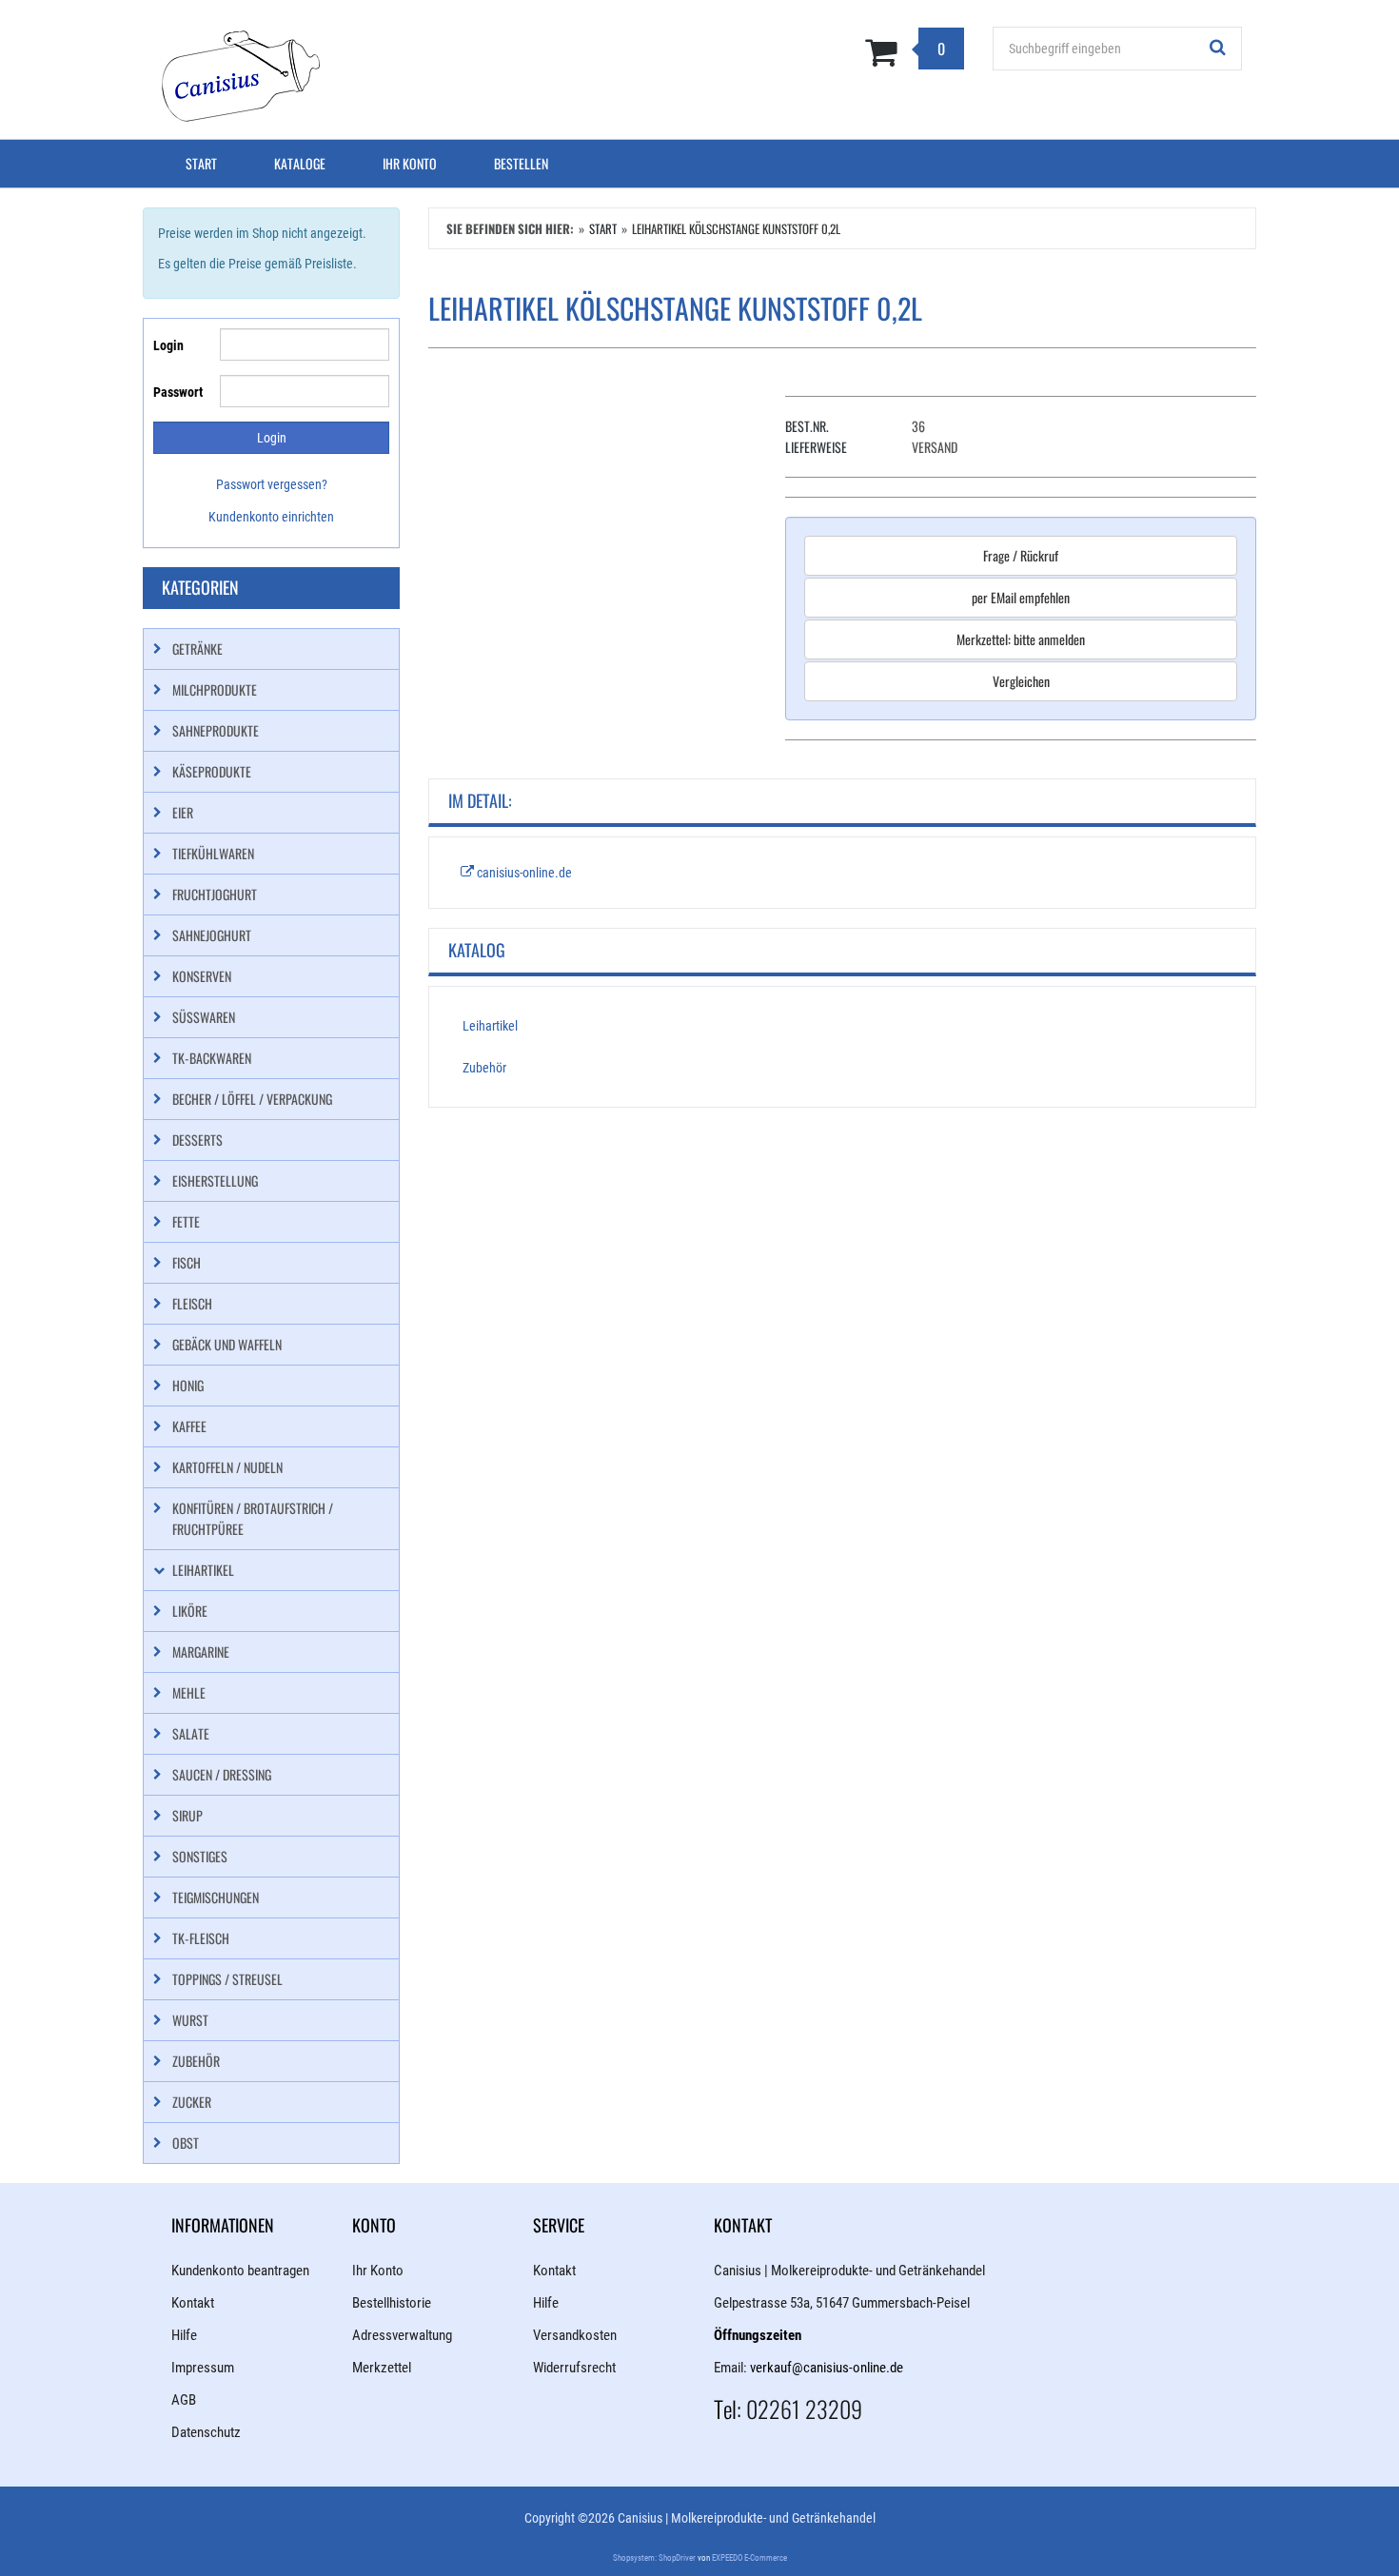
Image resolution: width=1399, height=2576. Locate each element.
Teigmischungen (216, 1897)
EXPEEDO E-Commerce (749, 2558)
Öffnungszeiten (758, 2335)
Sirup (187, 1815)
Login (168, 345)
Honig (188, 1385)
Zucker (192, 2102)
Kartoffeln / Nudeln (227, 1467)
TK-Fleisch (201, 1938)
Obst (186, 2143)
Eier (183, 812)
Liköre (190, 1611)
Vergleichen (1021, 681)
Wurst (190, 2020)
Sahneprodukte (216, 730)
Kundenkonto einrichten (271, 517)
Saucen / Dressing (222, 1774)
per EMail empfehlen (1021, 597)
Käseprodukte (212, 771)
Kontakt (193, 2303)
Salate (191, 1733)
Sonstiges (200, 1856)
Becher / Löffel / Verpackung (252, 1099)
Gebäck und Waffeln (227, 1344)
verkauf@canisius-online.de (827, 2368)
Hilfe (184, 2335)
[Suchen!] (1218, 49)
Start (201, 163)
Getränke (197, 649)
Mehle (189, 1692)
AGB (184, 2400)
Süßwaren (204, 1017)
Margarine (201, 1652)
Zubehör (484, 1068)
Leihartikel (490, 1026)
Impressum (203, 2368)
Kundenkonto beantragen (240, 2271)
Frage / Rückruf (1021, 555)
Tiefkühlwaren (213, 853)
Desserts (197, 1140)
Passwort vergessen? (272, 484)
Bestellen (521, 163)
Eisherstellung (215, 1180)
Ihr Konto (410, 163)
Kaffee (189, 1426)
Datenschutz (206, 2432)
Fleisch (192, 1303)
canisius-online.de (523, 873)
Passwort (178, 392)
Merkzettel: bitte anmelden (1021, 639)
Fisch (187, 1262)
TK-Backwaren (212, 1058)
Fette (186, 1221)
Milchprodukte (215, 689)
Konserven (202, 976)
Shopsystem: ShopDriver (654, 2558)
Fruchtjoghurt (215, 894)
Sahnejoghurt (212, 935)
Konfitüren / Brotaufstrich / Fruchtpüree (253, 1518)
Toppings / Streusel (227, 1979)
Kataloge (300, 163)
